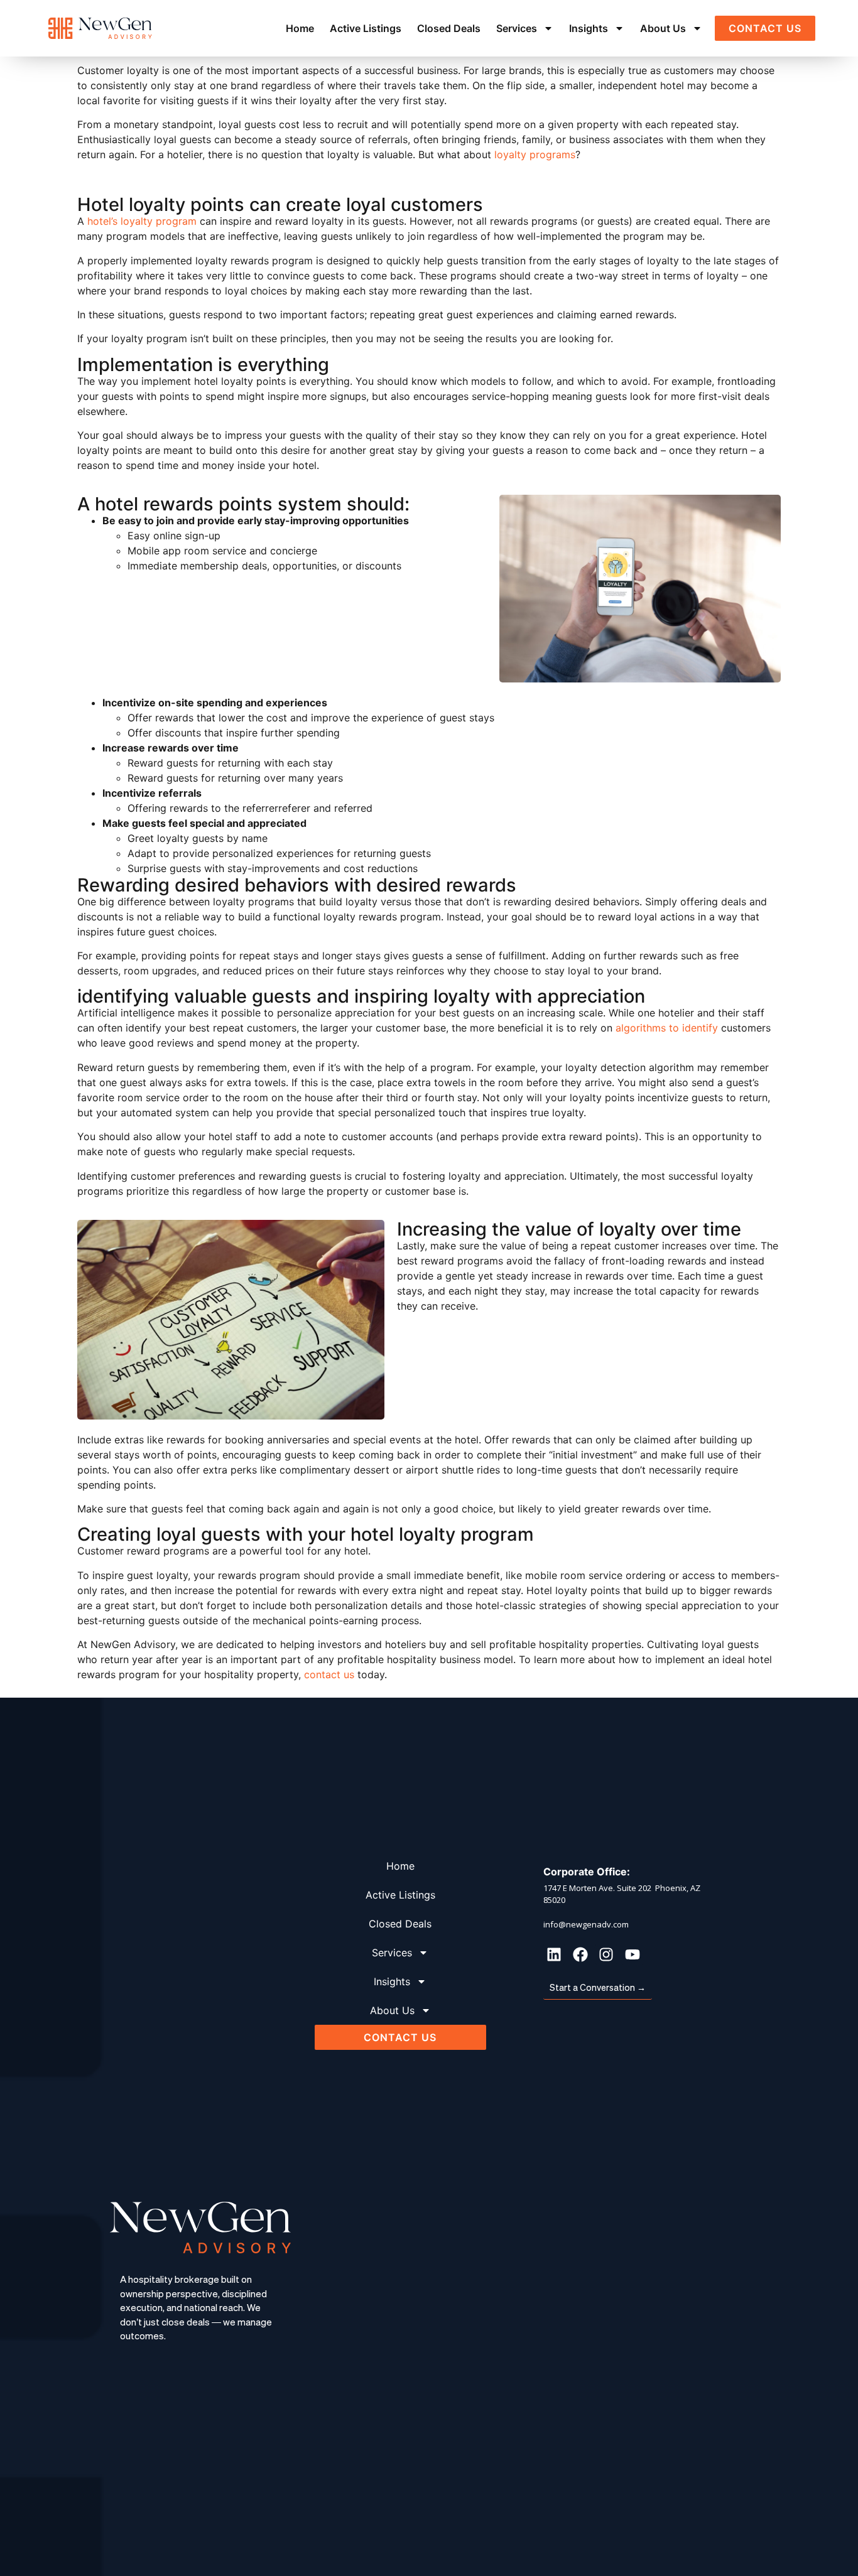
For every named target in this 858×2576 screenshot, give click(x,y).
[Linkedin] (554, 1954)
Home (300, 28)
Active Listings (366, 28)
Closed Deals (449, 28)
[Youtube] (633, 1954)
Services (517, 28)
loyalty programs (533, 154)
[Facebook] (580, 1954)
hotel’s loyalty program (142, 221)
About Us (663, 28)
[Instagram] (606, 1954)
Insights (589, 28)
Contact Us (765, 28)
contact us (329, 1674)
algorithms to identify (667, 1028)
